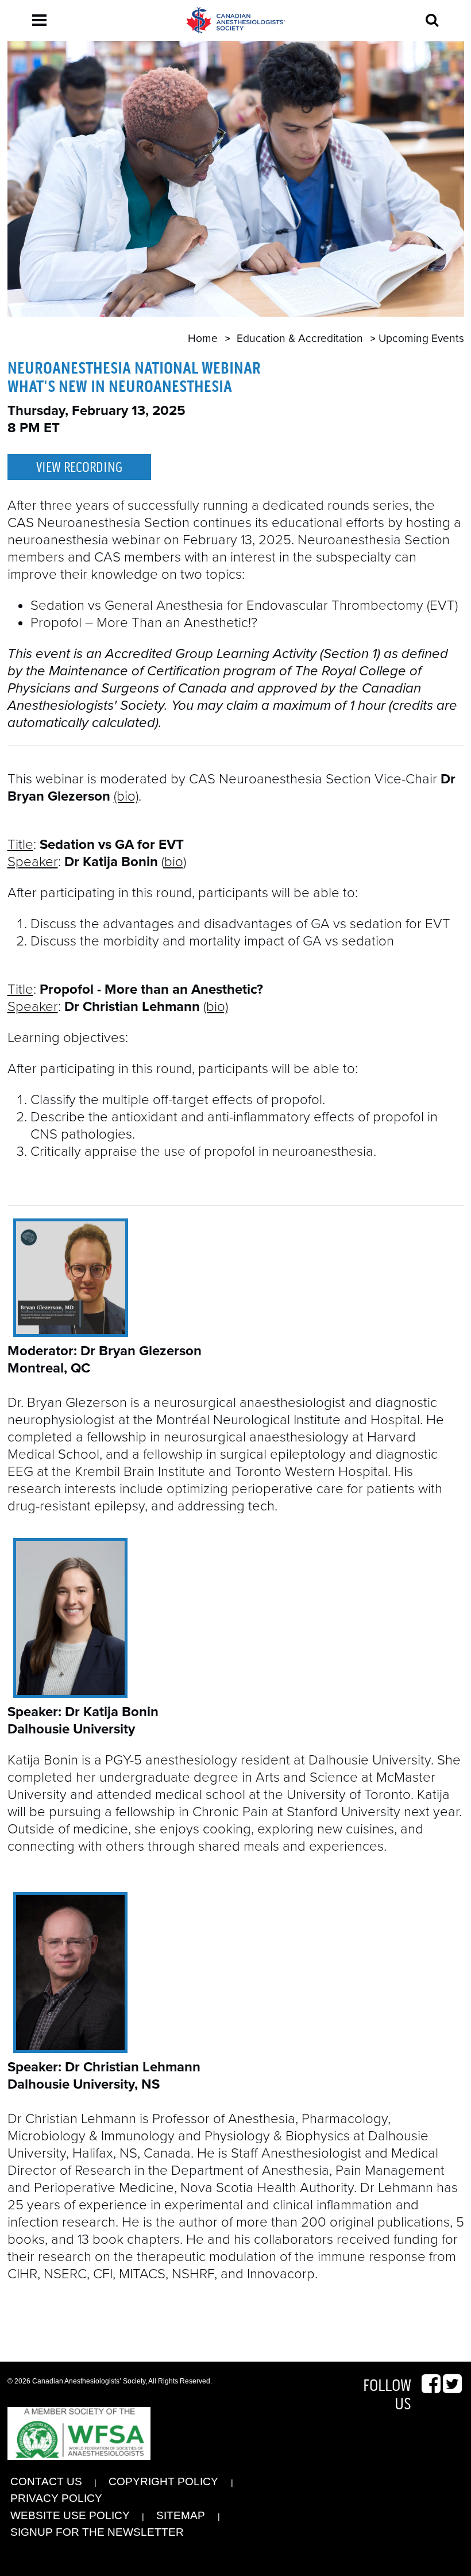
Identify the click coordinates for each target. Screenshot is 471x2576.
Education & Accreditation (300, 338)
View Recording (79, 468)
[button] (39, 20)
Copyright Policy (163, 2481)
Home (203, 338)
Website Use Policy (70, 2515)
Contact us (46, 2481)
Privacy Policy (56, 2498)
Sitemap (181, 2515)
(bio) (126, 796)
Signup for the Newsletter (97, 2532)
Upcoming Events (421, 338)
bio (174, 862)
